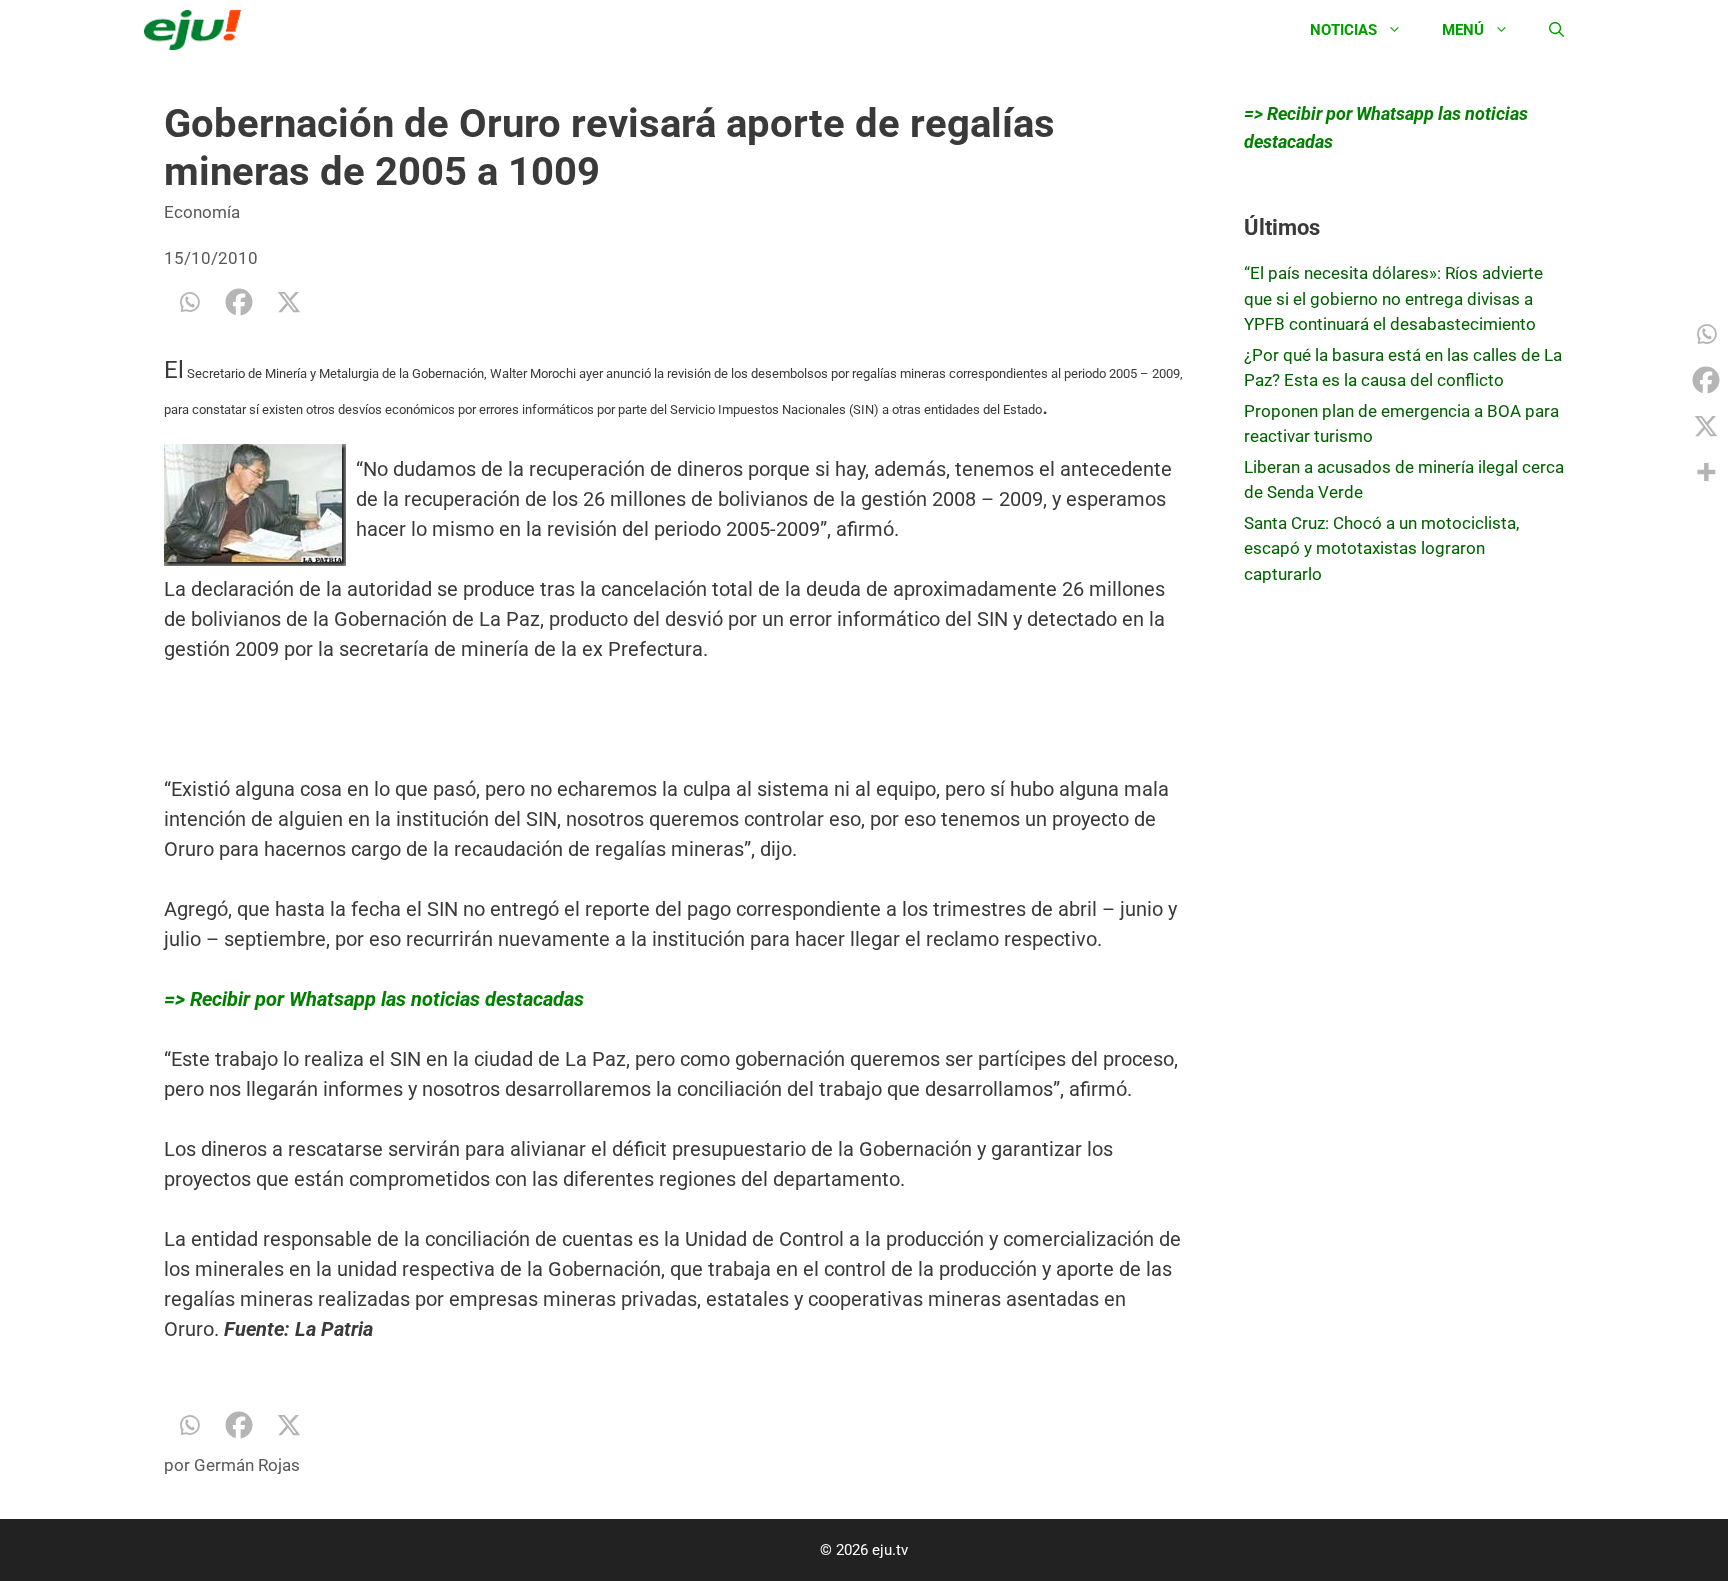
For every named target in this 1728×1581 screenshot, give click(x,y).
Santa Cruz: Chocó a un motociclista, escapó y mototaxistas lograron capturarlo (1381, 548)
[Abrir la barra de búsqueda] (1556, 30)
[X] (289, 302)
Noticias (1343, 30)
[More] (1706, 472)
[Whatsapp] (189, 302)
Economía (202, 212)
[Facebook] (239, 302)
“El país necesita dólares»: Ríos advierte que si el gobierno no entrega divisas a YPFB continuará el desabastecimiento (1393, 298)
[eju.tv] (197, 30)
